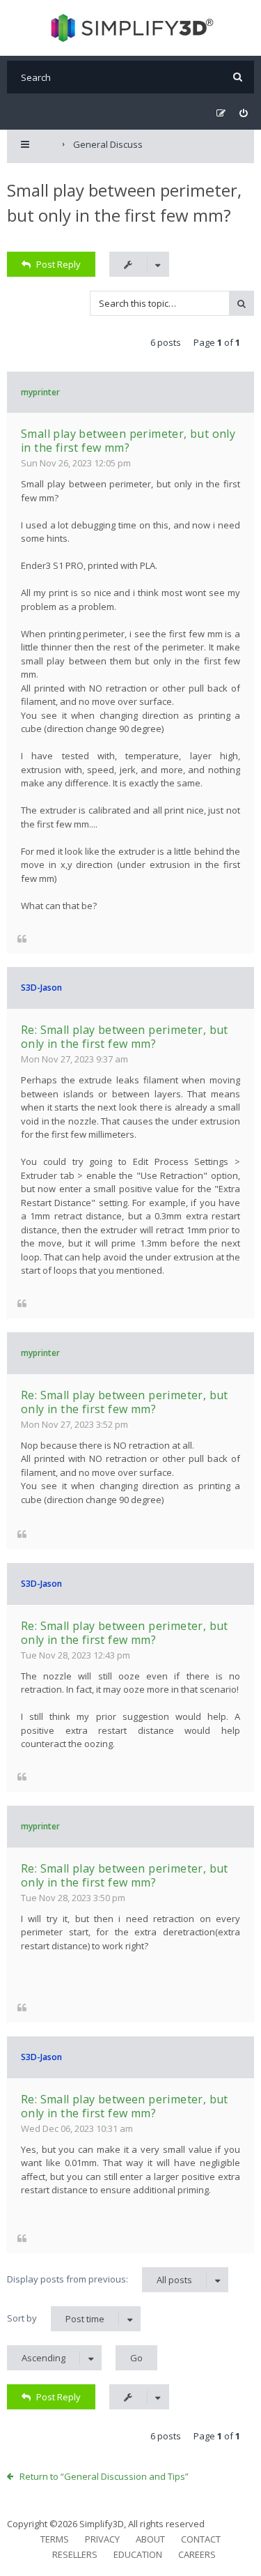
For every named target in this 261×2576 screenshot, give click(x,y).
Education (138, 2554)
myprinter (40, 392)
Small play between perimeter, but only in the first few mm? (128, 441)
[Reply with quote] (22, 938)
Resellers (75, 2554)
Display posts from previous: (100, 2279)
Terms (55, 2539)
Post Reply (58, 264)
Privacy (102, 2539)
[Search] (238, 77)
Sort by (56, 2318)
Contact (201, 2539)
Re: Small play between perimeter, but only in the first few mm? (125, 1037)
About (150, 2539)
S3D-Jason (41, 988)
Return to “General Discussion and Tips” (104, 2476)
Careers (197, 2554)
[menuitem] (243, 113)
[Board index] (130, 28)
